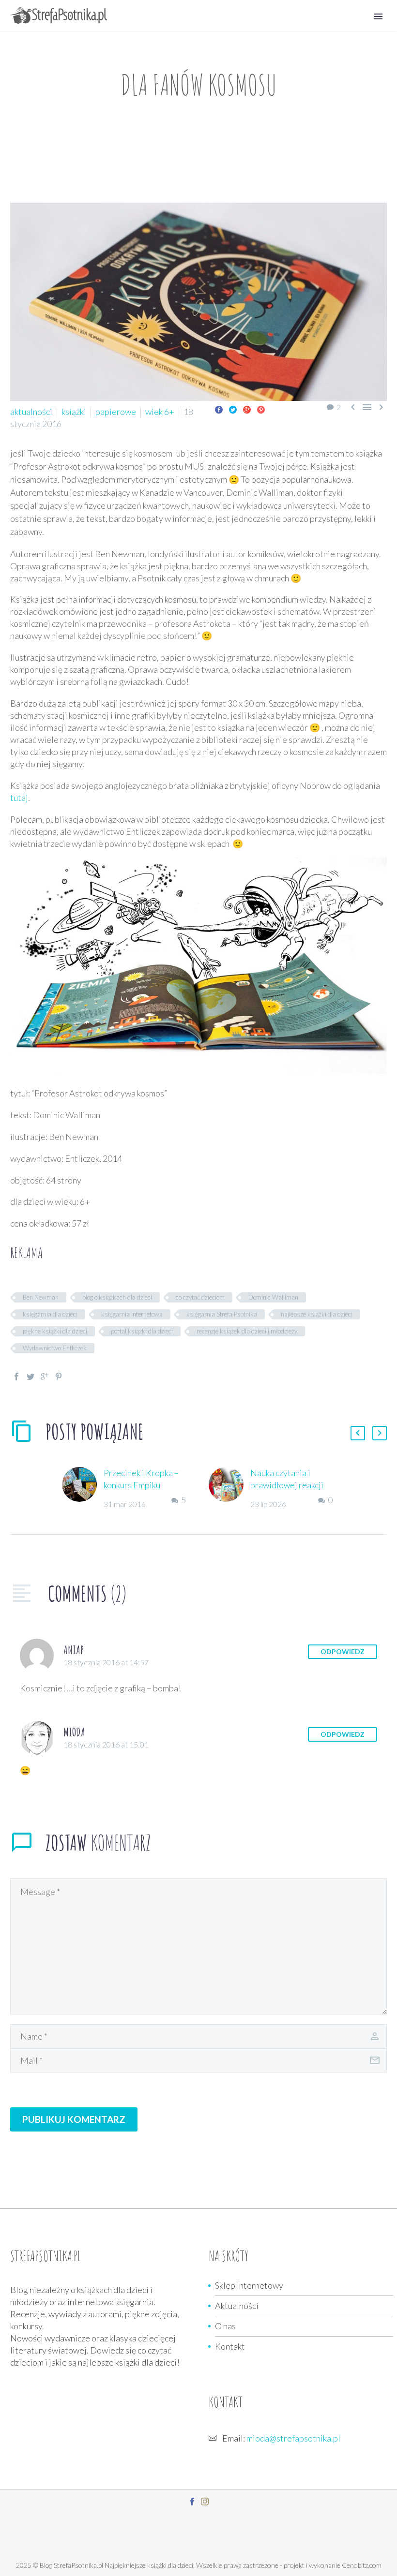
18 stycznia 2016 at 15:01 (106, 1744)
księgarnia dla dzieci (50, 1314)
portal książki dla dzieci (142, 1331)
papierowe (116, 412)
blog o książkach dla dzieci (117, 1297)
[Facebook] (219, 410)
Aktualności (237, 2306)
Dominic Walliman (273, 1297)
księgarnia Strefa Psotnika (222, 1314)
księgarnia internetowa (132, 1314)
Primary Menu (378, 16)
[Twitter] (233, 410)
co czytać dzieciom (200, 1297)
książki (74, 412)
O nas (225, 2326)
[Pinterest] (261, 410)
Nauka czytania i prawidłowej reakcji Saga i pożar (287, 1485)
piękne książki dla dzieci (55, 1331)
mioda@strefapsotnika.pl (293, 2438)
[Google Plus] (247, 410)
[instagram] (205, 2502)
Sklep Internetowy (249, 2285)
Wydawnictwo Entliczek (55, 1348)
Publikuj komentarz (74, 2119)
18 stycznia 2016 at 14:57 (106, 1662)
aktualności (31, 412)
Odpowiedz (343, 1651)
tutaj (19, 798)
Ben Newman (41, 1297)
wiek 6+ (160, 412)
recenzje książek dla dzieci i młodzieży (247, 1331)
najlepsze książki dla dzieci (317, 1314)
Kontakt (230, 2346)
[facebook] (192, 2502)
